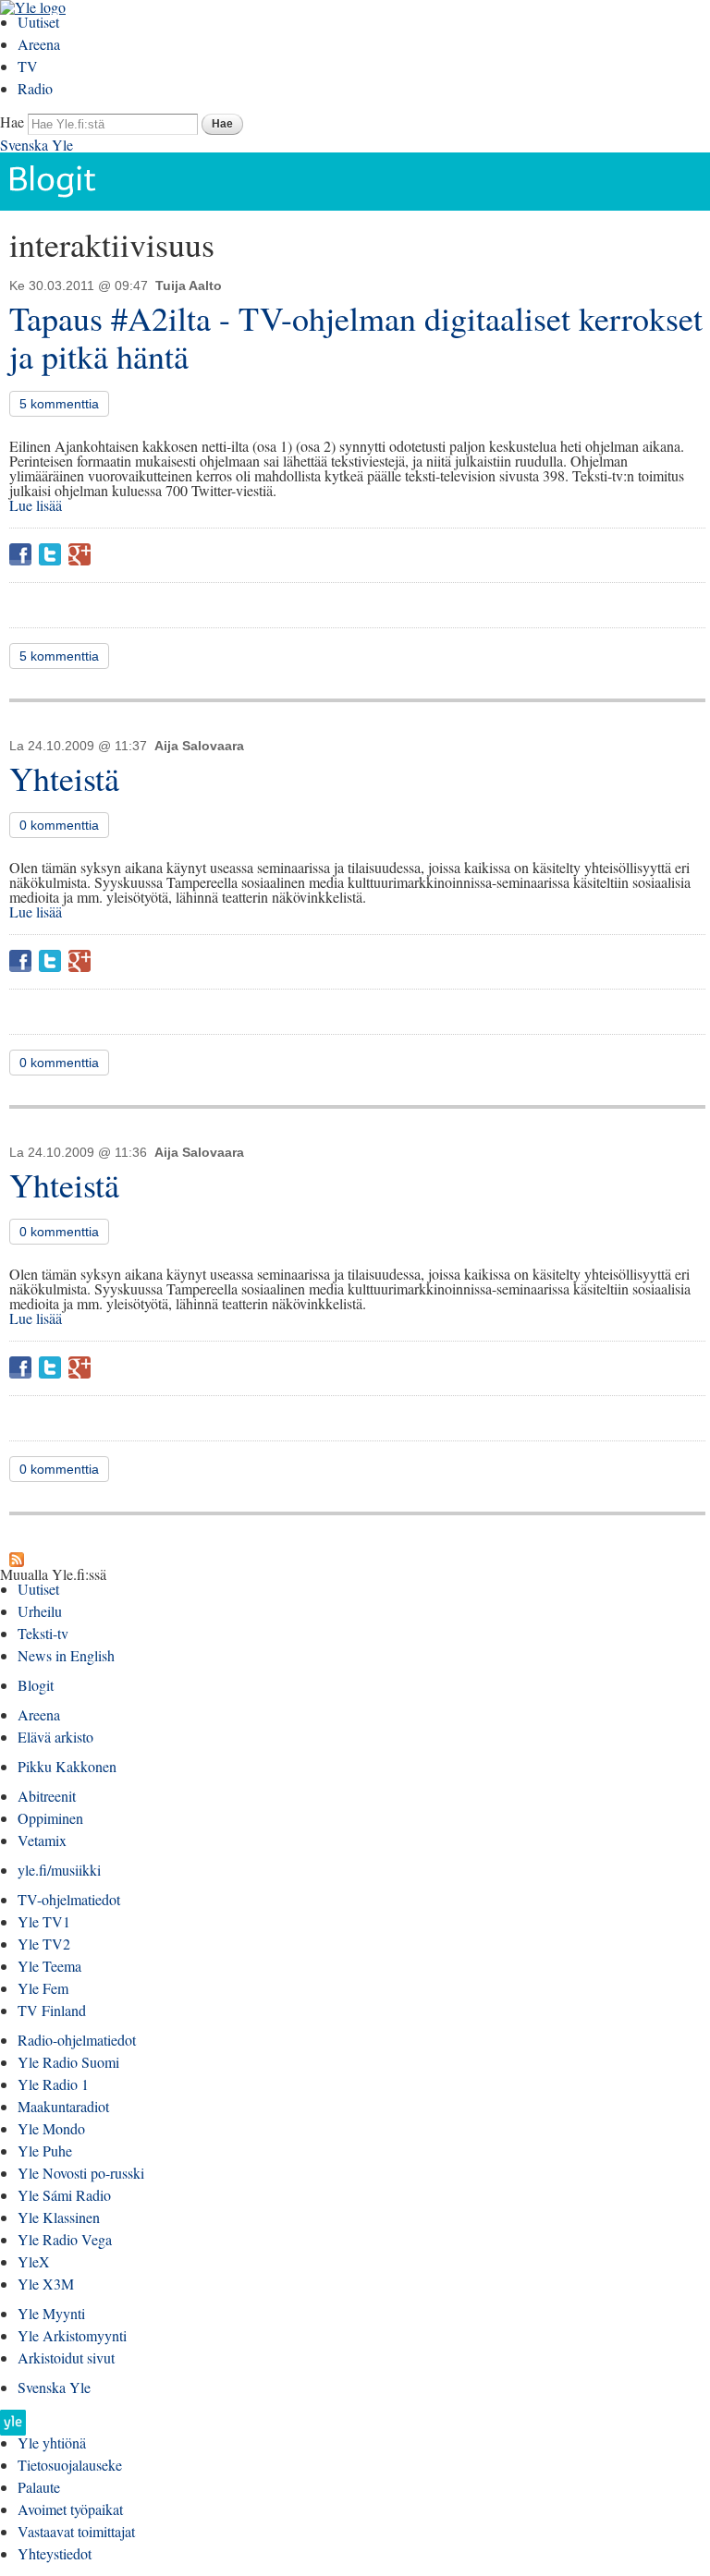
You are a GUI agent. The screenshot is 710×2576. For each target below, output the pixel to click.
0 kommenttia (59, 825)
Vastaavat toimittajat (76, 2531)
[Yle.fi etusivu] (13, 2428)
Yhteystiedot (55, 2553)
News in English (66, 1655)
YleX (34, 2261)
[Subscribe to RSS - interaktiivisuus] (17, 1559)
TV (28, 66)
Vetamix (42, 1840)
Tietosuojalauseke (70, 2465)
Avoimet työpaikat (70, 2509)
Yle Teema (49, 1966)
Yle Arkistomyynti (72, 2335)
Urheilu (40, 1611)
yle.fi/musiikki (59, 1870)
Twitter (50, 554)
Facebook (20, 554)
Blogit (36, 1685)
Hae (12, 122)
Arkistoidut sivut (66, 2357)
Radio (35, 88)
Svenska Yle (37, 145)
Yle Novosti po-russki (81, 2173)
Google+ (80, 554)
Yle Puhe (45, 2151)
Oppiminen (50, 1818)
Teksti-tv (43, 1633)
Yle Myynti (51, 2313)
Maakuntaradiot (63, 2106)
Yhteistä (64, 778)
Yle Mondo (51, 2128)
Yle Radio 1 (53, 2084)
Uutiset (38, 22)
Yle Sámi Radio (64, 2195)
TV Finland (52, 2010)
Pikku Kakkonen (67, 1766)
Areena (39, 44)
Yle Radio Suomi (68, 2062)
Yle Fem (43, 1988)
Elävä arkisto (55, 1737)
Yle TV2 (44, 1944)
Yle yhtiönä (52, 2442)
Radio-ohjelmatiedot (77, 2040)
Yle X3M (46, 2284)
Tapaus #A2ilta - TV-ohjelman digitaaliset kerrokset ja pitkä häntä (356, 337)
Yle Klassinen (59, 2217)
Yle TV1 (44, 1921)
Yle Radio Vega (65, 2239)
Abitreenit (47, 1796)
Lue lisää (36, 505)
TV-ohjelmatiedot (69, 1899)
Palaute (39, 2487)
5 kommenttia (59, 404)
